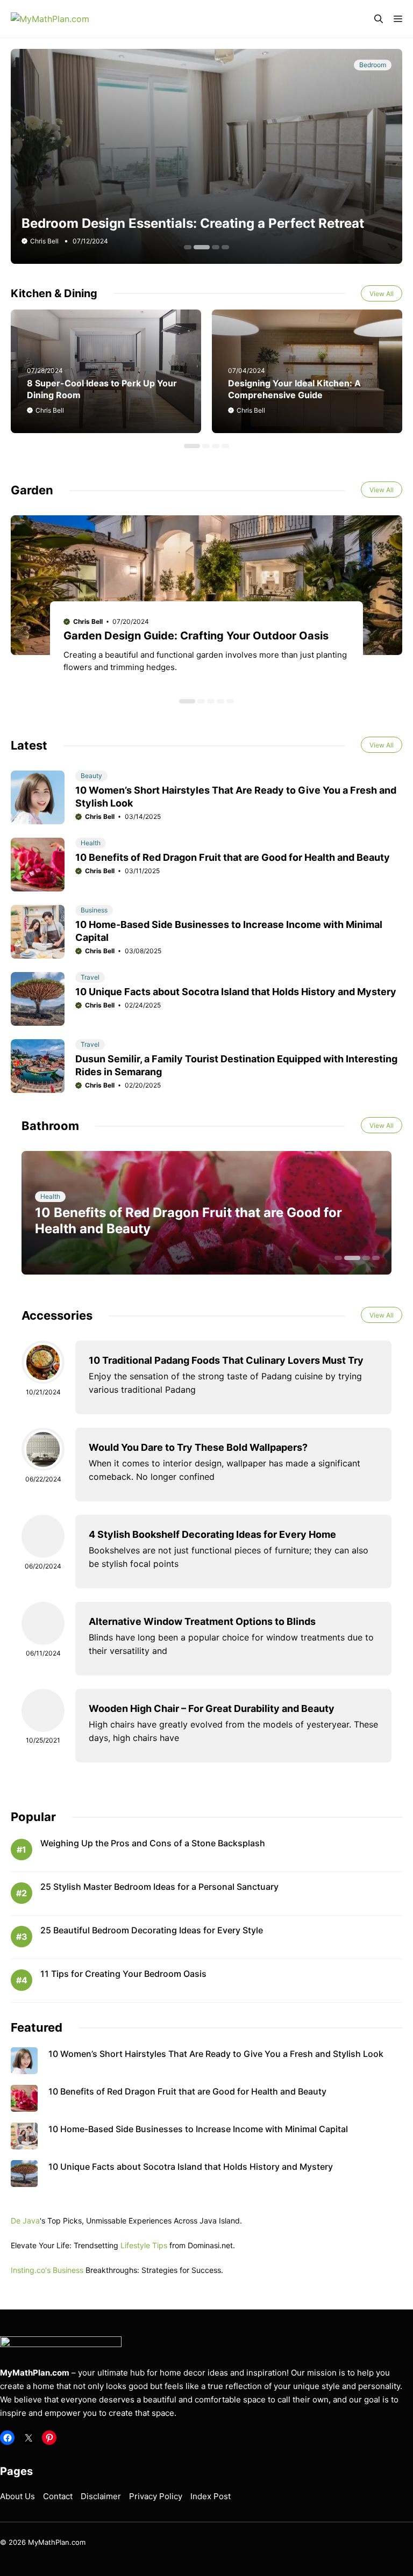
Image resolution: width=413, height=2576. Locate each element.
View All (382, 294)
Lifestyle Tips (144, 2245)
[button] (379, 19)
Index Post (211, 2496)
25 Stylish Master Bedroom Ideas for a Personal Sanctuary (159, 1887)
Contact (58, 2496)
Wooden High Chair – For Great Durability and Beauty (212, 1708)
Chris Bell (50, 410)
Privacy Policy (156, 2496)
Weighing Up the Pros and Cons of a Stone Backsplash (153, 1843)
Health (91, 843)
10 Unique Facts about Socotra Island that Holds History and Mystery (236, 992)
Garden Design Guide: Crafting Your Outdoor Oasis (196, 636)
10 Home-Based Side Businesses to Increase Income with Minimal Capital (198, 2129)
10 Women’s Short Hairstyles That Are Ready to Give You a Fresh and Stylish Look (216, 2054)
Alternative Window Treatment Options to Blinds (202, 1621)
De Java (25, 2221)
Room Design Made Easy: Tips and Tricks (151, 223)
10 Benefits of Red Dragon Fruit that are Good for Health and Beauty (233, 857)
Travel (90, 977)
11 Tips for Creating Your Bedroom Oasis (123, 1974)
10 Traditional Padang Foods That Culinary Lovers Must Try (226, 1360)
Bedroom (373, 65)
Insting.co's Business (47, 2270)
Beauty (91, 776)
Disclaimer (101, 2496)
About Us (17, 2496)
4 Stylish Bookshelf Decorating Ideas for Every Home (212, 1534)
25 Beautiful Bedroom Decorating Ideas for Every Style (152, 1930)
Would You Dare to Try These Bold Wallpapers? (198, 1447)
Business (94, 910)
